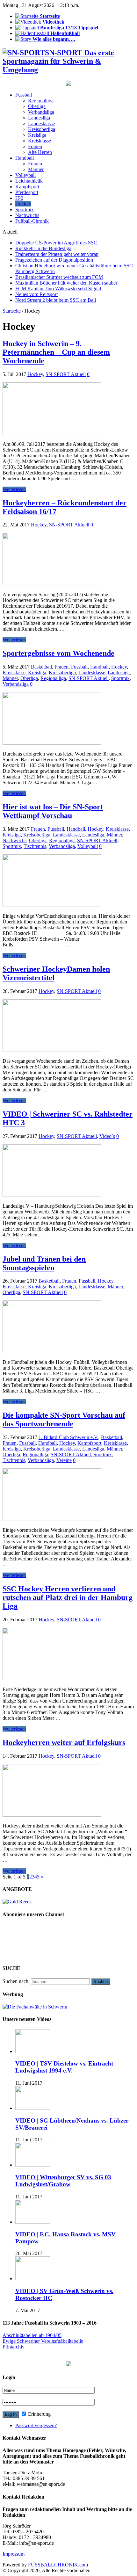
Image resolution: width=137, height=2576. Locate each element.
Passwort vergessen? (36, 2425)
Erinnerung (39, 2414)
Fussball (24, 95)
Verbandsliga (41, 112)
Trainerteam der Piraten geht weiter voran (57, 254)
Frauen (35, 146)
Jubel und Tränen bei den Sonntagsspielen (44, 1263)
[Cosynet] (68, 84)
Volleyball (25, 175)
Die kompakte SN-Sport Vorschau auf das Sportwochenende (64, 1419)
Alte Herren (40, 152)
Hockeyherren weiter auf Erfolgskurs (64, 1742)
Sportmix (25, 210)
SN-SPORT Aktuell (66, 374)
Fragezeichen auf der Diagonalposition (54, 260)
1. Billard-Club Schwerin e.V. (68, 1437)
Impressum (14, 2554)
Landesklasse (41, 123)
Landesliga (39, 118)
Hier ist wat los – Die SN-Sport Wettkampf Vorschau (53, 811)
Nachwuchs (27, 215)
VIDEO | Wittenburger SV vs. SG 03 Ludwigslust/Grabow (63, 2181)
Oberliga (37, 106)
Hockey (23, 204)
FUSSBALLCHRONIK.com (58, 2565)
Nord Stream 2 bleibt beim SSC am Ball (56, 300)
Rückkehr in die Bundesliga (43, 248)
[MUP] (68, 2365)
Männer (36, 169)
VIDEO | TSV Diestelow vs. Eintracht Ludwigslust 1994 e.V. (64, 2067)
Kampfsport (27, 187)
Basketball (41, 667)
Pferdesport (27, 192)
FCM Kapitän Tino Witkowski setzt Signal (58, 289)
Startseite (12, 311)
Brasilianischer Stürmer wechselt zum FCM (59, 277)
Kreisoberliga (42, 129)
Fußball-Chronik (32, 221)
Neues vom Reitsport (36, 294)
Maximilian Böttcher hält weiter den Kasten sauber (66, 283)
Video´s (107, 1136)
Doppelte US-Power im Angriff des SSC (56, 243)
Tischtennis (35, 846)
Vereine (64, 1460)
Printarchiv (14, 2347)
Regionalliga (41, 101)
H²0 (19, 198)
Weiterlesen (14, 489)
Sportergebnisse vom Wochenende (58, 653)
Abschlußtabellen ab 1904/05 (32, 2335)
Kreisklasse (40, 141)
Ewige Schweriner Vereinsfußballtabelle (43, 2341)
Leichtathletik (29, 181)
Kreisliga (37, 135)
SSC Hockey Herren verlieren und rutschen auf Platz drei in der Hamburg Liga (68, 1597)
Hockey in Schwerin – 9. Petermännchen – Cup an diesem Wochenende (56, 352)
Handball (25, 158)
